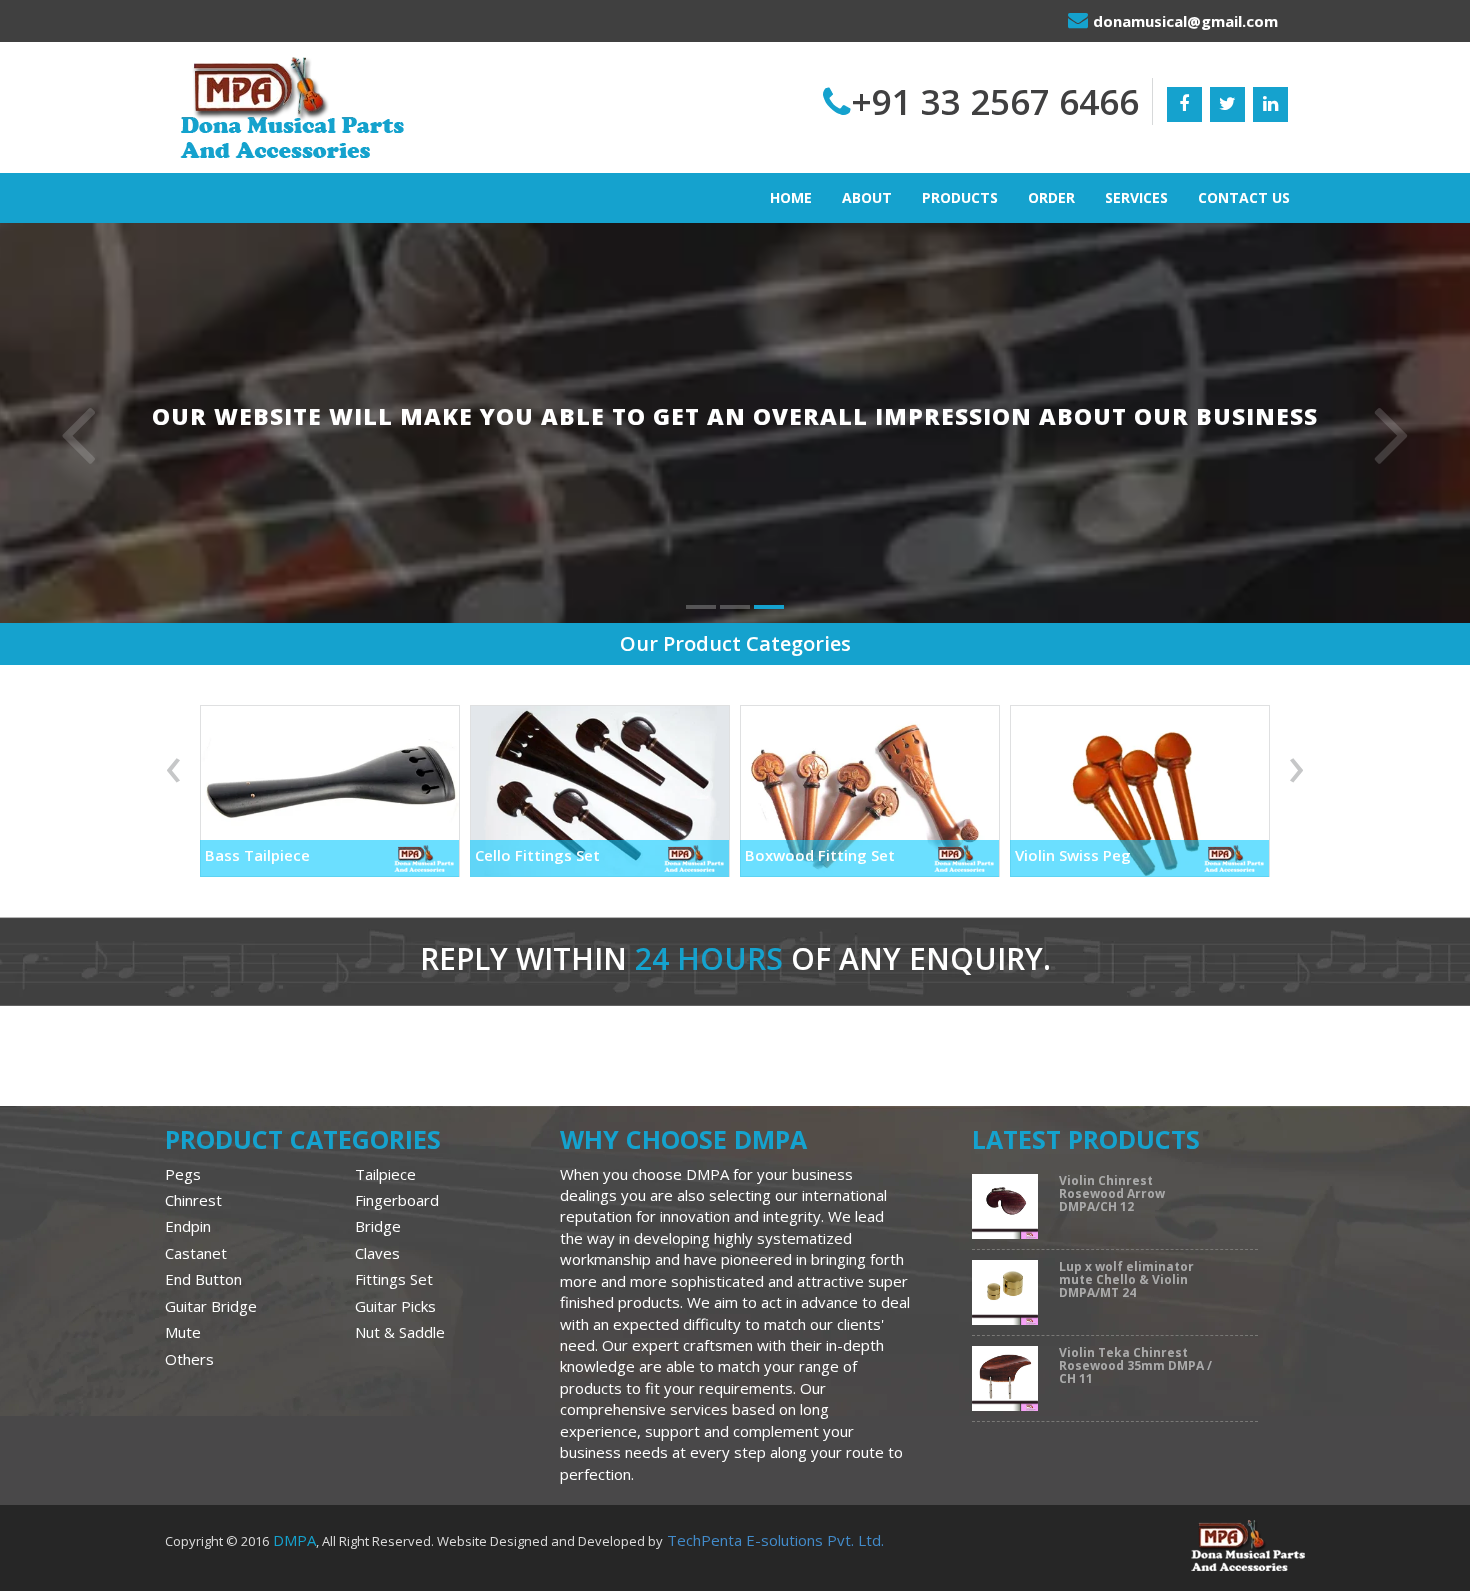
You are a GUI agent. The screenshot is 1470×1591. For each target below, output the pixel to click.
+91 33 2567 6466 (995, 101)
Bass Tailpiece (257, 855)
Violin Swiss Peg (1073, 855)
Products (960, 197)
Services (1136, 197)
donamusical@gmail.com (1185, 21)
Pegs (183, 1174)
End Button (203, 1279)
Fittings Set (394, 1279)
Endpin (188, 1226)
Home (791, 197)
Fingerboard (397, 1200)
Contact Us (1244, 197)
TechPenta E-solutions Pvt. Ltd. (775, 1540)
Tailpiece (385, 1174)
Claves (377, 1253)
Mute (183, 1332)
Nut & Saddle (400, 1332)
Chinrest (193, 1200)
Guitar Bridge (211, 1306)
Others (189, 1359)
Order (1051, 197)
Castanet (196, 1253)
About (867, 197)
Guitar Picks (395, 1306)
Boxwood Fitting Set (820, 855)
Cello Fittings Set (537, 855)
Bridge (378, 1226)
